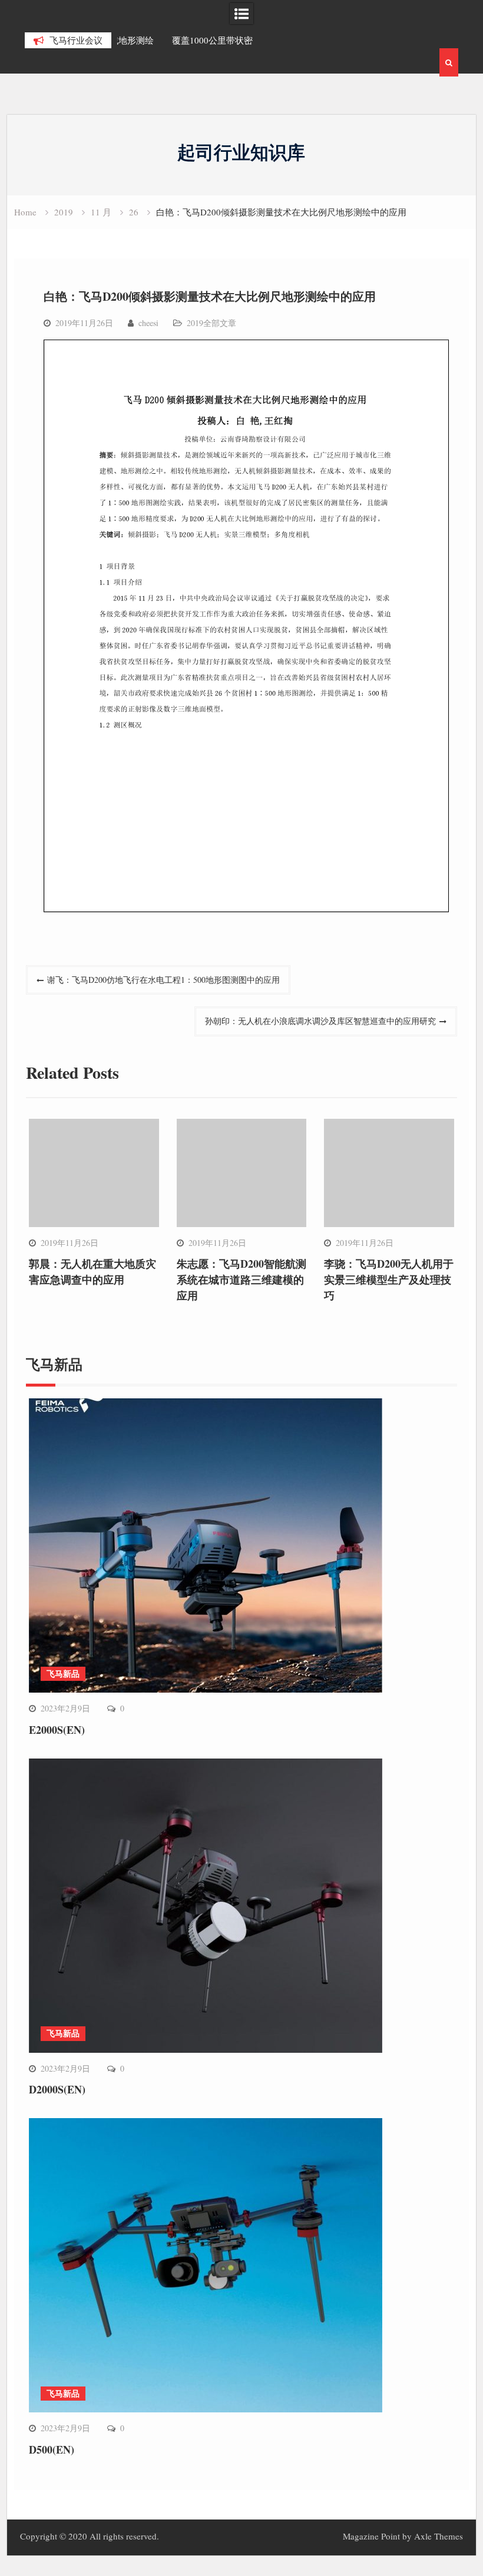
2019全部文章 (211, 323)
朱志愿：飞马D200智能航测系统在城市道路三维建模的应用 (241, 1279)
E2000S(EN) (57, 1730)
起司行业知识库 (241, 152)
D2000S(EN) (57, 2089)
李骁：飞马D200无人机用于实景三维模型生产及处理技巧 (389, 1279)
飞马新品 (63, 1673)
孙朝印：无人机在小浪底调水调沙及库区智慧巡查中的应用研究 (320, 1021)
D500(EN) (52, 2449)
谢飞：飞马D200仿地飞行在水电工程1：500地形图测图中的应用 (163, 980)
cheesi (148, 323)
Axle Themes (439, 2536)
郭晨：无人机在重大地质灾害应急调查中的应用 (92, 1272)
